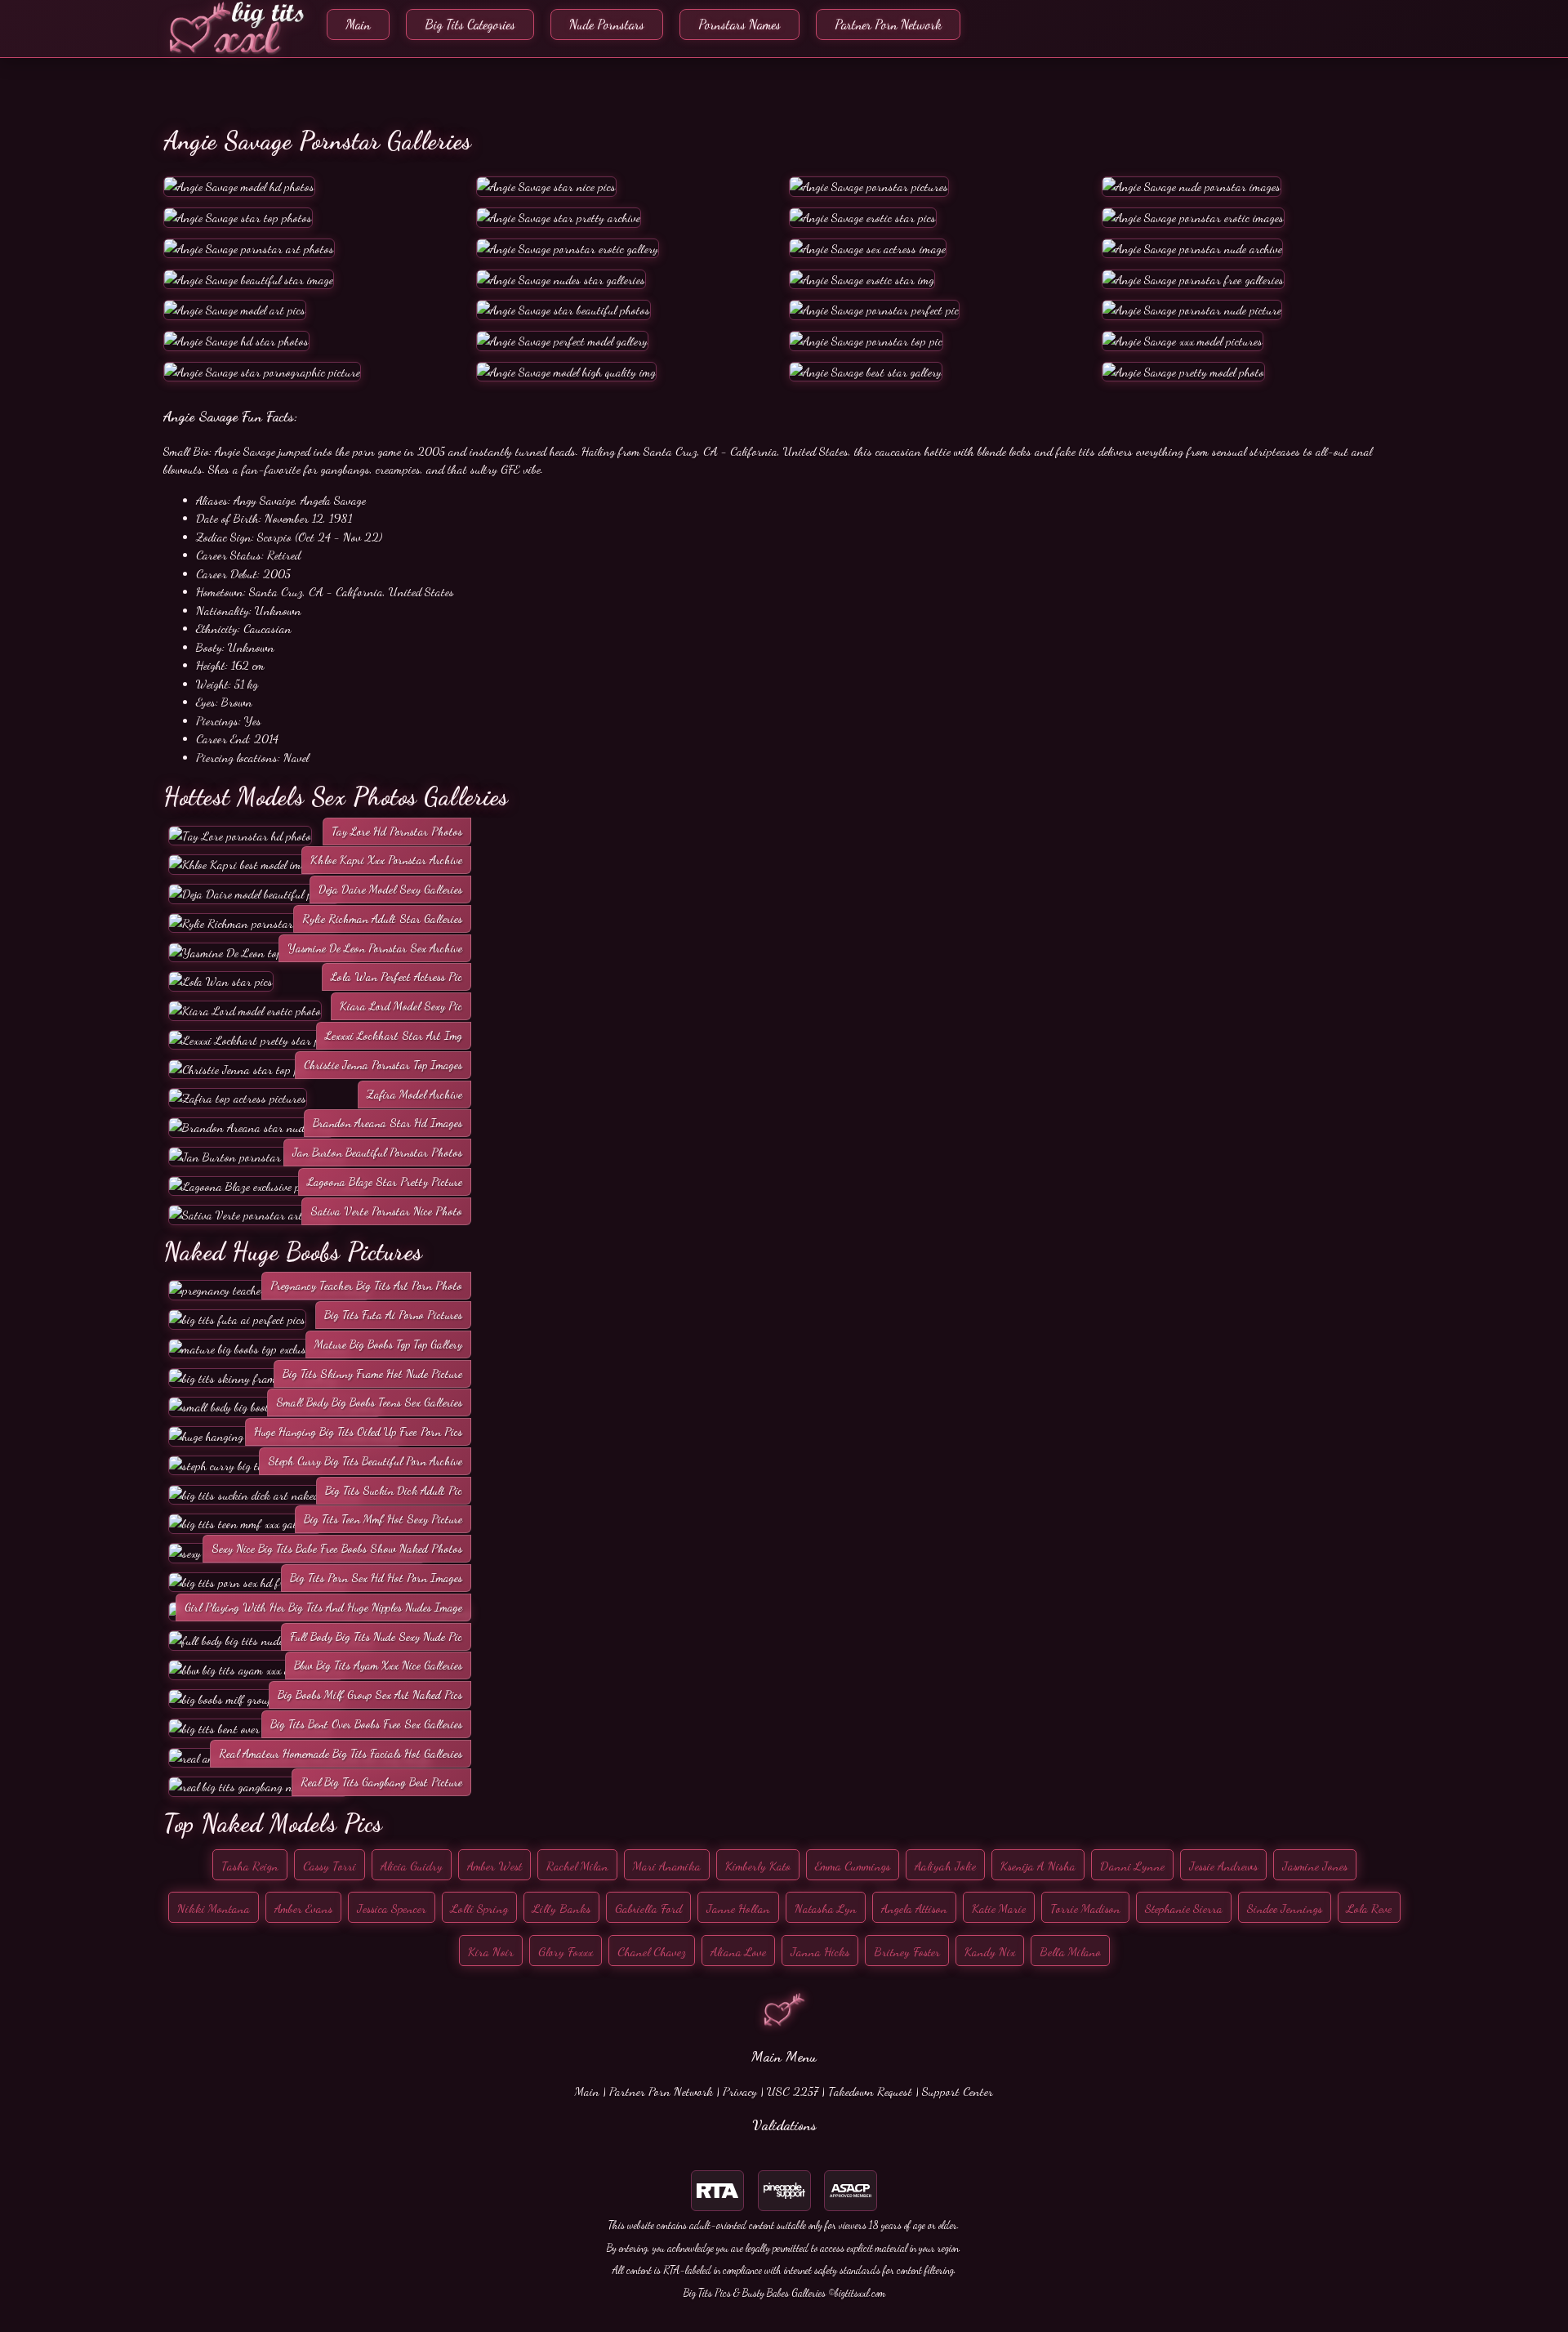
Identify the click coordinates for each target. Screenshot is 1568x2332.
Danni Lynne (1132, 1866)
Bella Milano (1070, 1951)
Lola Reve (1369, 1908)
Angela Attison (914, 1908)
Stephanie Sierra (1184, 1908)
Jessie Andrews (1223, 1866)
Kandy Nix (990, 1951)
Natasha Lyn (826, 1908)
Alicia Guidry (412, 1866)
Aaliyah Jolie (945, 1866)
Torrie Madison (1085, 1908)
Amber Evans (303, 1908)
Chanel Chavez (652, 1951)
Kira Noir (491, 1951)
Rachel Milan (577, 1866)
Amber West (494, 1866)
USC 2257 (793, 2091)
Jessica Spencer (392, 1908)
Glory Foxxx (566, 1951)
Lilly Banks (561, 1908)
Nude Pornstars (607, 24)
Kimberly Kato (758, 1866)
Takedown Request (870, 2091)
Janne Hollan (738, 1908)
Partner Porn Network (888, 24)
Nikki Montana (214, 1908)
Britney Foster (907, 1951)
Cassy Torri (330, 1866)
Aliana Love (738, 1951)
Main (358, 24)
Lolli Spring (479, 1908)
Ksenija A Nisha (1038, 1866)
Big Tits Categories (470, 24)
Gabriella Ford (648, 1908)
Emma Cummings (853, 1866)
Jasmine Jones (1315, 1866)
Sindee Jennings (1285, 1908)
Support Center (958, 2091)
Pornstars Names (739, 24)
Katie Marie (999, 1908)
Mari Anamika (667, 1866)
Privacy (740, 2091)
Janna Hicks (820, 1951)
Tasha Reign (250, 1866)
